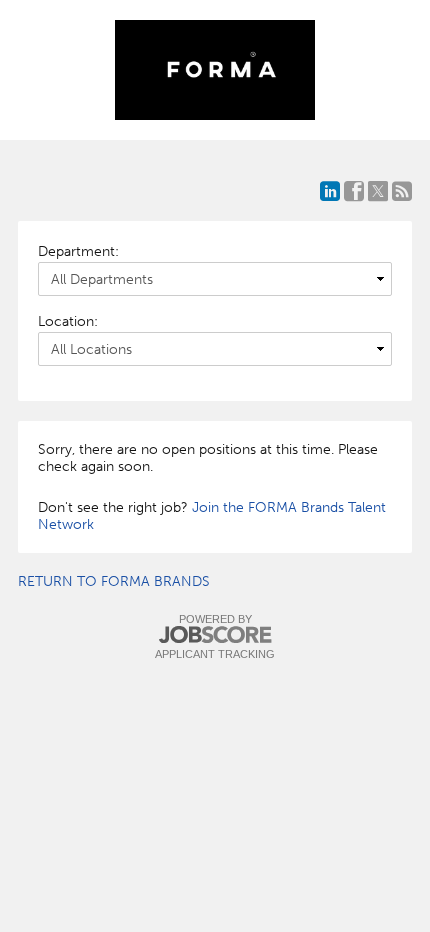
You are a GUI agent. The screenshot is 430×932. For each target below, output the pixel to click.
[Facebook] (354, 191)
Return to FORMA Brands (114, 581)
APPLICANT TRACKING (215, 654)
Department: (78, 251)
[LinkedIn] (330, 191)
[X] (378, 191)
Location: (68, 321)
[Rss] (402, 191)
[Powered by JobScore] (215, 635)
